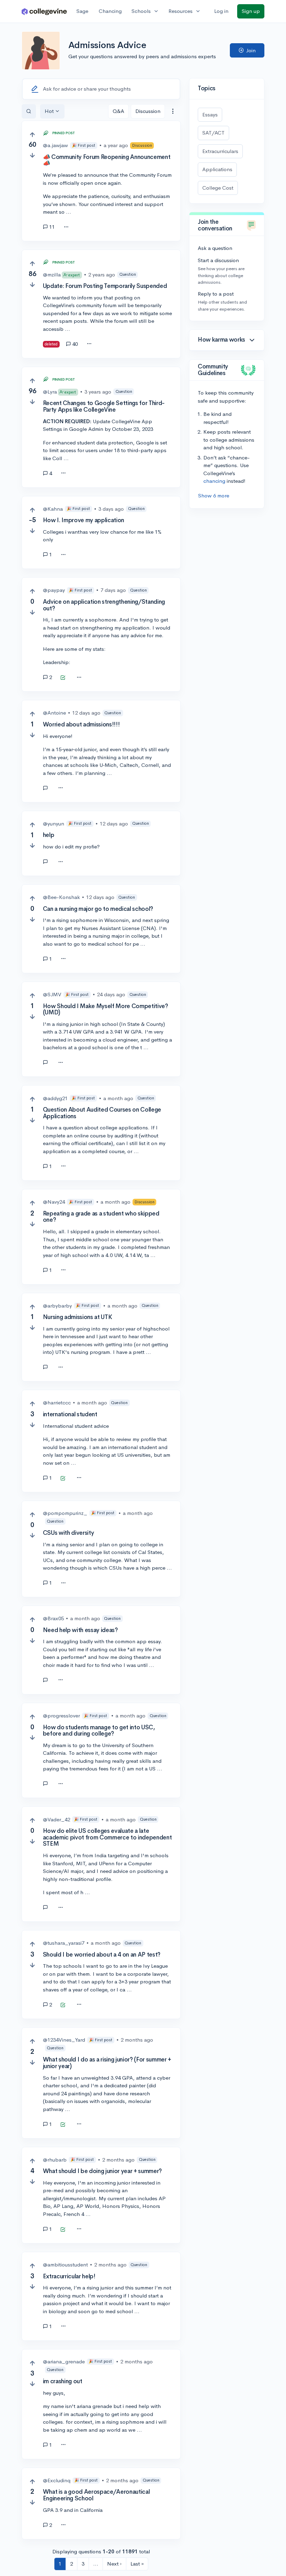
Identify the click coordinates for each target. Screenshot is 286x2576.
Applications (217, 169)
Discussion (148, 111)
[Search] (29, 111)
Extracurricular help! (69, 2276)
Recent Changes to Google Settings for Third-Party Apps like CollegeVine (104, 406)
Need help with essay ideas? (80, 1630)
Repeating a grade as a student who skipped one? (101, 1217)
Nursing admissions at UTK (78, 1317)
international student (70, 1414)
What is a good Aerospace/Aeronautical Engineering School (96, 2495)
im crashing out (63, 2381)
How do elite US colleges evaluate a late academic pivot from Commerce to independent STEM (107, 1837)
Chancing (110, 11)
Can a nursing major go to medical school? (98, 909)
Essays (210, 115)
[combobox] (173, 111)
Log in (221, 11)
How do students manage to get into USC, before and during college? (99, 1731)
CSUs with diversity (69, 1533)
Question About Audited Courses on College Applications (102, 1113)
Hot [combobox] (49, 111)
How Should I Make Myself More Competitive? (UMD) (106, 1009)
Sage (82, 11)
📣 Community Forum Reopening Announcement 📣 (107, 160)
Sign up (251, 11)
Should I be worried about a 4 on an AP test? (102, 1955)
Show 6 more (214, 496)
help (49, 835)
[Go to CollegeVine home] (44, 11)
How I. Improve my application (84, 520)
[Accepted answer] (63, 678)
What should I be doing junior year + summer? (102, 2171)
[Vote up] (32, 135)
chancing (214, 481)
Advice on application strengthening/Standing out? (104, 605)
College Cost (218, 188)
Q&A (118, 111)
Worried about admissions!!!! (81, 725)
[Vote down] (32, 155)
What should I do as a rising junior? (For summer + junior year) (107, 2063)
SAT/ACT (213, 133)
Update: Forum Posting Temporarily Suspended (105, 286)
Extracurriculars (220, 151)
